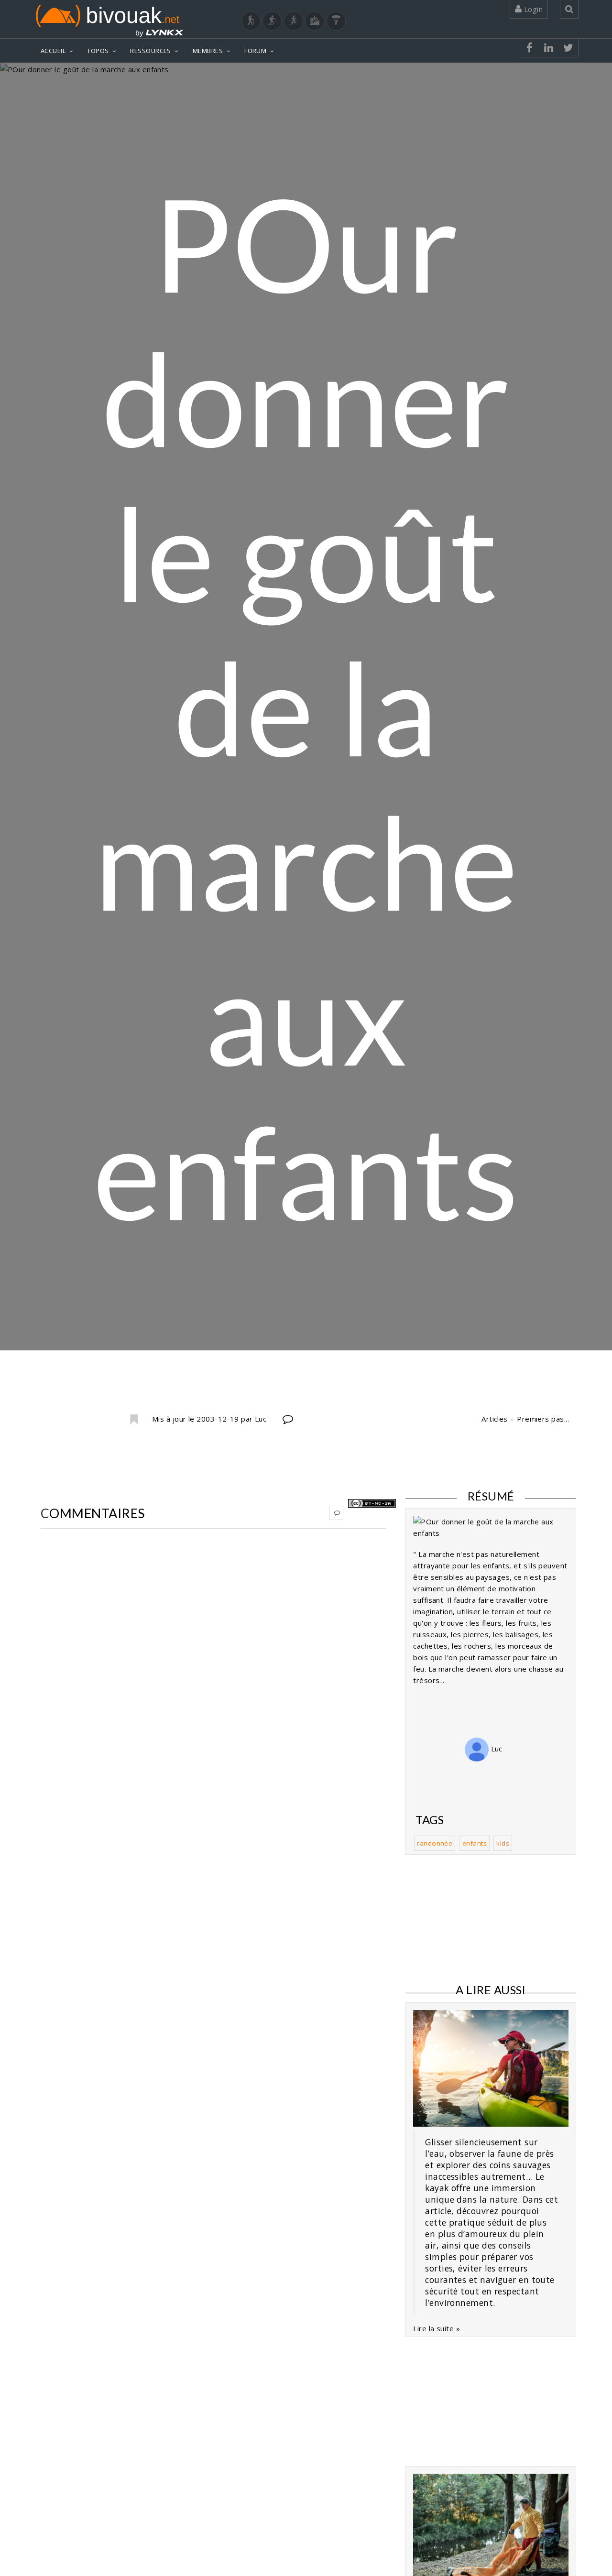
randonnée (435, 1843)
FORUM (255, 51)
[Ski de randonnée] (294, 21)
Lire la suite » (437, 2328)
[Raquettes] (272, 21)
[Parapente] (336, 21)
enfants (475, 1843)
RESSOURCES (151, 51)
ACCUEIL (53, 51)
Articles (495, 1419)
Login (532, 9)
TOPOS (98, 51)
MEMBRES (208, 51)
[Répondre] (336, 1513)
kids (503, 1843)
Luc (496, 1749)
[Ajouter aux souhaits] (134, 1420)
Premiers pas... (543, 1419)
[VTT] (315, 21)
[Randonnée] (251, 21)
